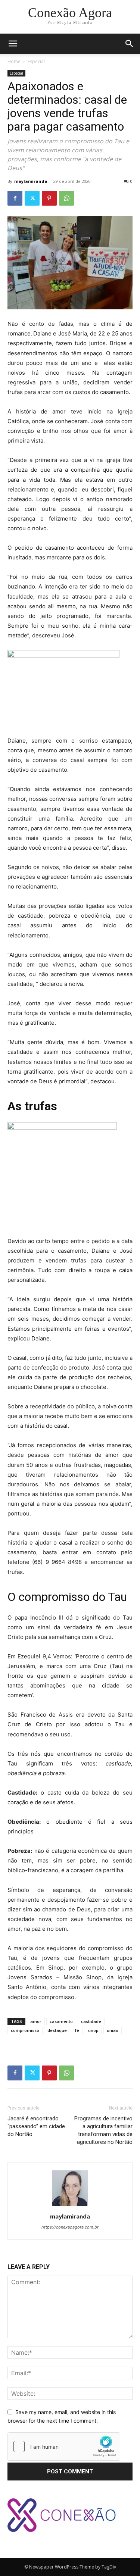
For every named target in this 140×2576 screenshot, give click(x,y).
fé (77, 2030)
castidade (91, 2021)
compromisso (25, 2030)
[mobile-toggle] (13, 44)
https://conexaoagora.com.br (70, 2227)
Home (14, 61)
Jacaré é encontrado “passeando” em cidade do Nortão (36, 2126)
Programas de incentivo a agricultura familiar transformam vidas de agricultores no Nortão (103, 2130)
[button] (130, 44)
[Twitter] (32, 198)
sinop (93, 2030)
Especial (36, 61)
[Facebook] (15, 198)
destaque (57, 2030)
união (113, 2030)
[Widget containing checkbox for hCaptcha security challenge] (64, 2447)
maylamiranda (31, 181)
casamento (61, 2021)
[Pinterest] (49, 198)
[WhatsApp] (66, 198)
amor (36, 2021)
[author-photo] (70, 2206)
